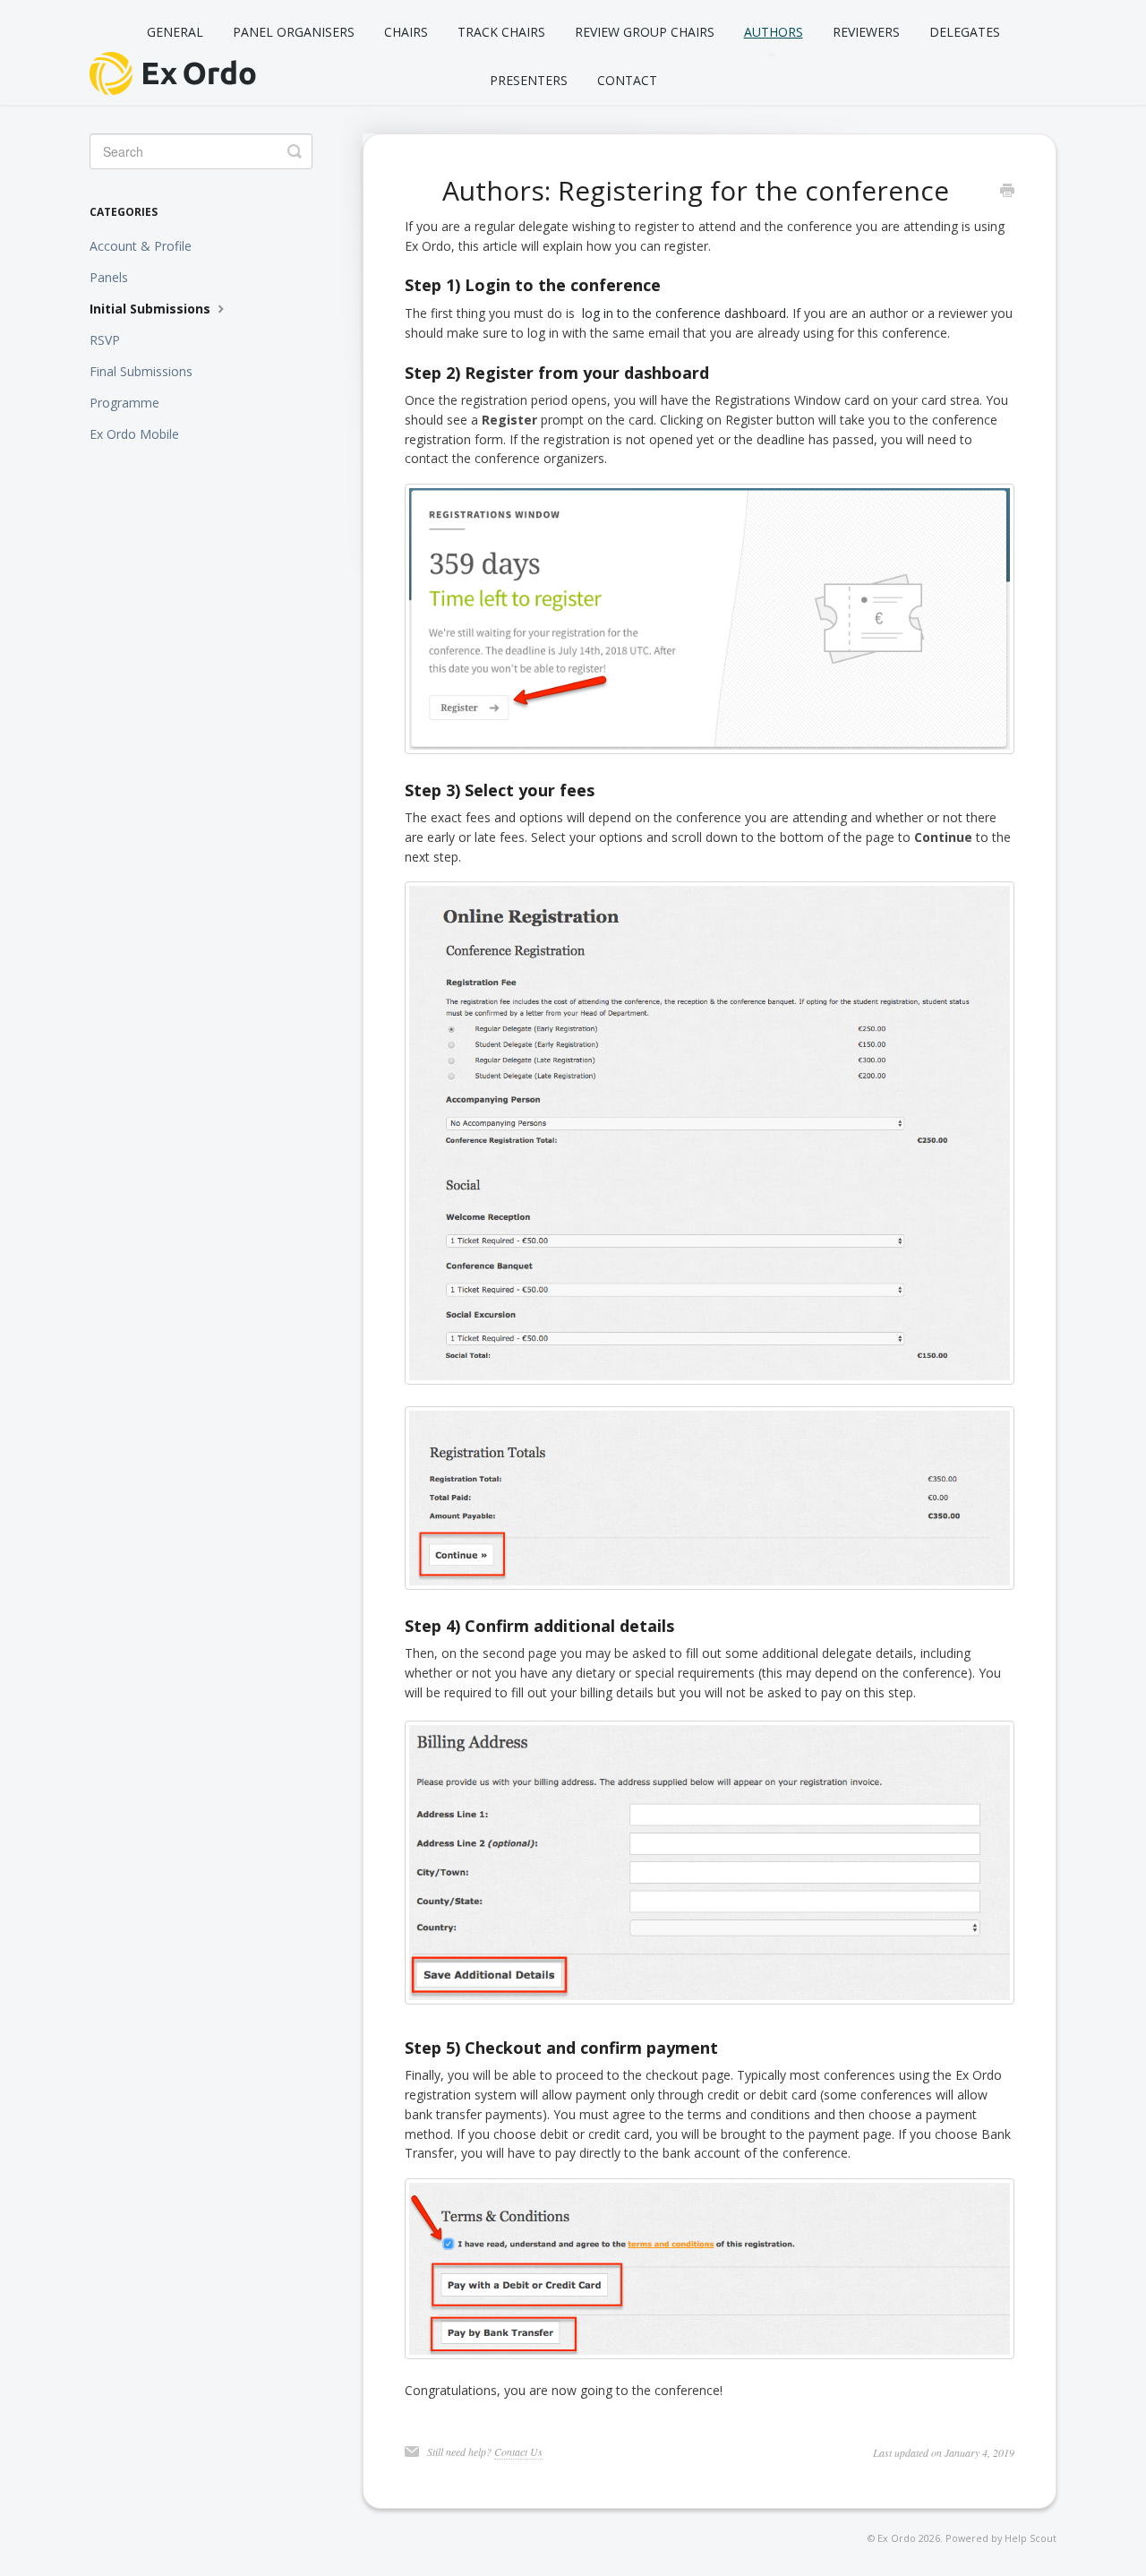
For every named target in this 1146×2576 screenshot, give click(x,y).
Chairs (406, 32)
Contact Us (518, 2451)
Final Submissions (141, 371)
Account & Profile (141, 246)
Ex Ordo (897, 2538)
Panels (109, 277)
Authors (774, 32)
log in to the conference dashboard (684, 313)
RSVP (105, 340)
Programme (124, 403)
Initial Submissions (152, 309)
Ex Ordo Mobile (134, 434)
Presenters (529, 80)
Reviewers (866, 32)
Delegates (965, 32)
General (175, 32)
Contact (627, 80)
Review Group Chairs (645, 32)
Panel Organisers (294, 32)
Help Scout (1031, 2538)
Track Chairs (501, 32)
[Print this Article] (1007, 192)
